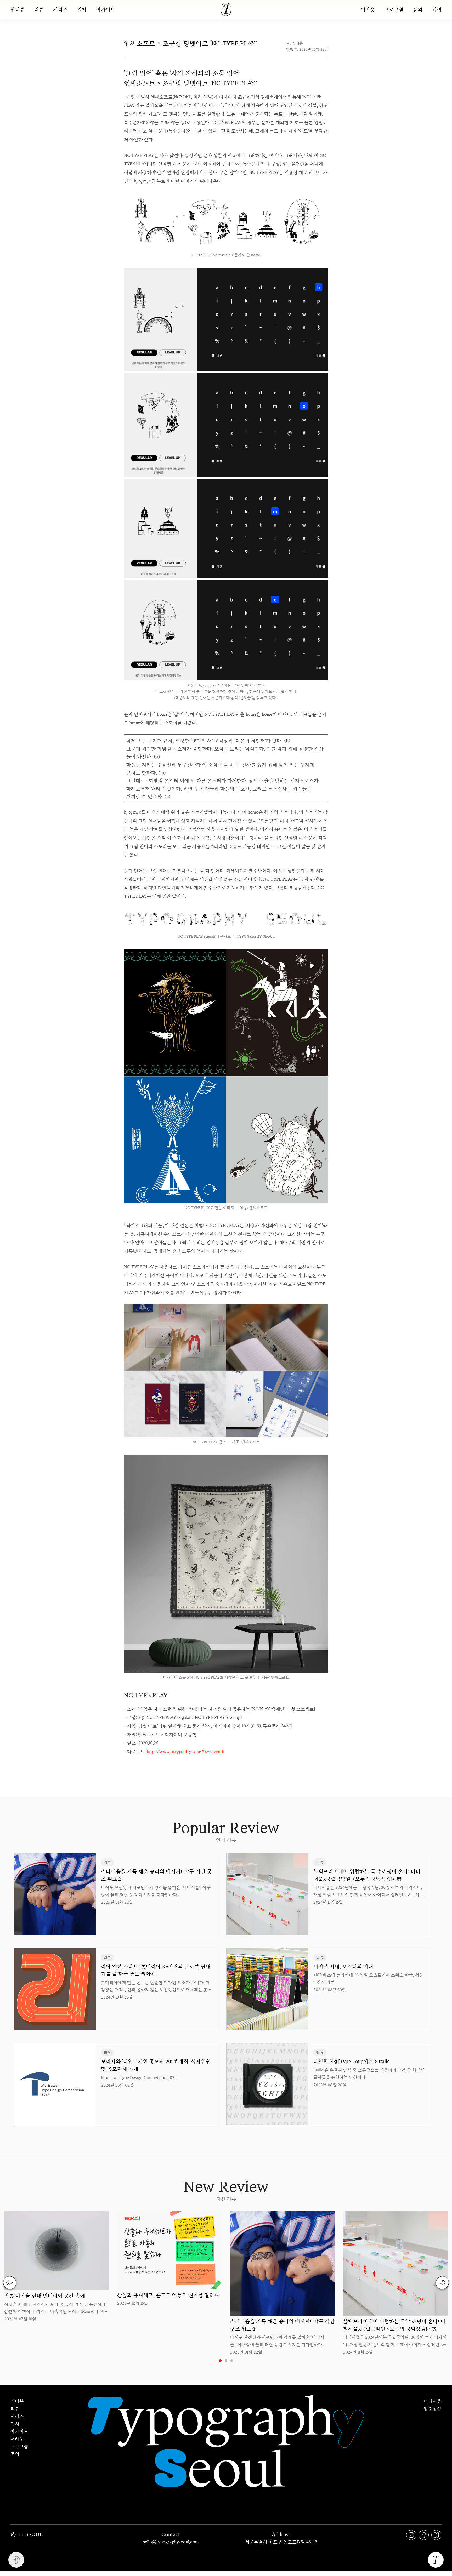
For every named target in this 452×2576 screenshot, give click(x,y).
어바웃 (368, 9)
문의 (418, 9)
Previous (10, 2283)
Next (442, 2283)
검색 (437, 9)
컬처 (82, 9)
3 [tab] (232, 2361)
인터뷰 (18, 9)
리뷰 (39, 9)
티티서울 (433, 2401)
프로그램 (394, 9)
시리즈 (60, 9)
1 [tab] (220, 2361)
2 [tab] (226, 2361)
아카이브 (106, 9)
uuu (244, 1768)
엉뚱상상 (433, 2408)
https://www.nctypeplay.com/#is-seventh (185, 1751)
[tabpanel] (56, 2267)
